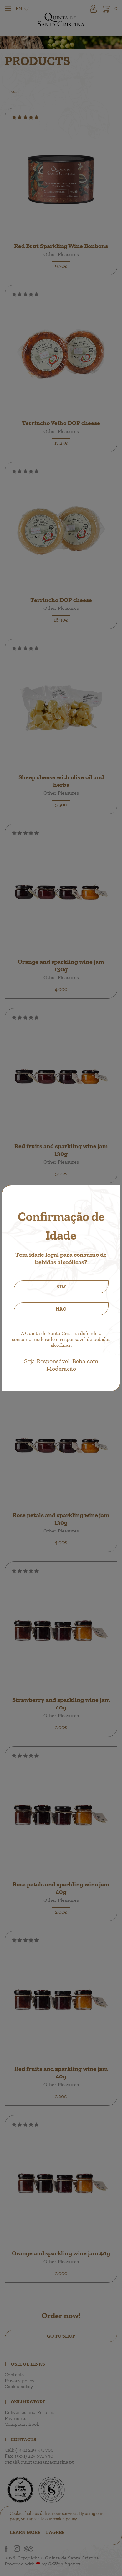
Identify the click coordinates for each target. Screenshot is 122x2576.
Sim (61, 1287)
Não (61, 1309)
